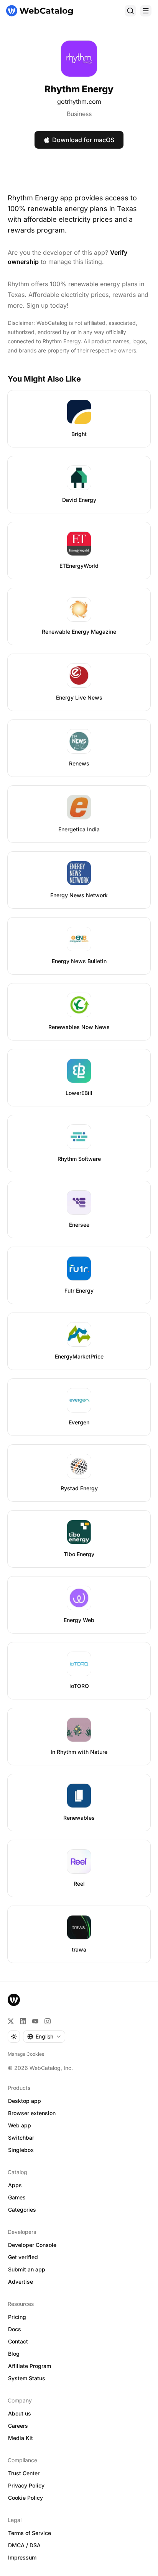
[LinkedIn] (23, 2021)
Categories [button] (22, 2210)
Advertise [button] (21, 2282)
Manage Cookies (26, 2054)
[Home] (39, 11)
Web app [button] (20, 2125)
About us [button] (20, 2413)
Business (79, 114)
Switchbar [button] (21, 2138)
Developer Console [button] (32, 2245)
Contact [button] (18, 2341)
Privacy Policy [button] (26, 2485)
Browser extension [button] (32, 2113)
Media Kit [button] (21, 2438)
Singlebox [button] (21, 2150)
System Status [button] (27, 2378)
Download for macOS (83, 140)
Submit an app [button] (27, 2269)
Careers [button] (18, 2426)
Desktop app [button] (25, 2101)
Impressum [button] (22, 2557)
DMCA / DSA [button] (24, 2545)
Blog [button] (14, 2354)
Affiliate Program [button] (30, 2366)
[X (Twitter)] (11, 2021)
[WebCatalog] (14, 2000)
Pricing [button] (17, 2317)
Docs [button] (15, 2329)
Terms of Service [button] (30, 2533)
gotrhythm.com (79, 102)
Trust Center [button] (24, 2473)
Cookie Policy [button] (26, 2498)
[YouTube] (35, 2021)
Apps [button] (15, 2185)
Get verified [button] (23, 2257)
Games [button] (17, 2197)
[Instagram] (48, 2021)
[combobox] (44, 2037)
